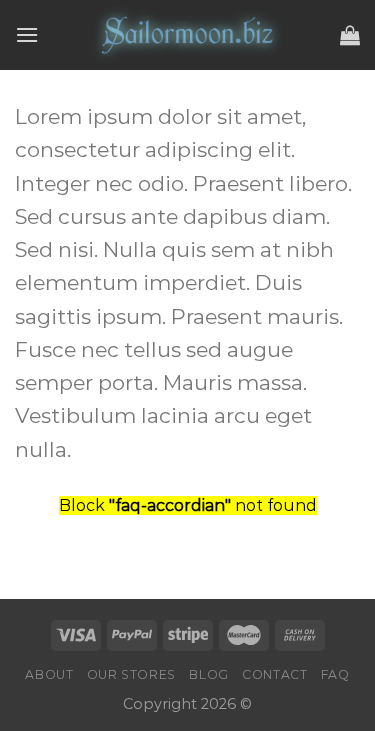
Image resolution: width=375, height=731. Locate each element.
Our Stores (131, 674)
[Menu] (27, 34)
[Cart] (350, 35)
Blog (208, 674)
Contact (274, 674)
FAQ (335, 674)
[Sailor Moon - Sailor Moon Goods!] (188, 35)
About (49, 674)
